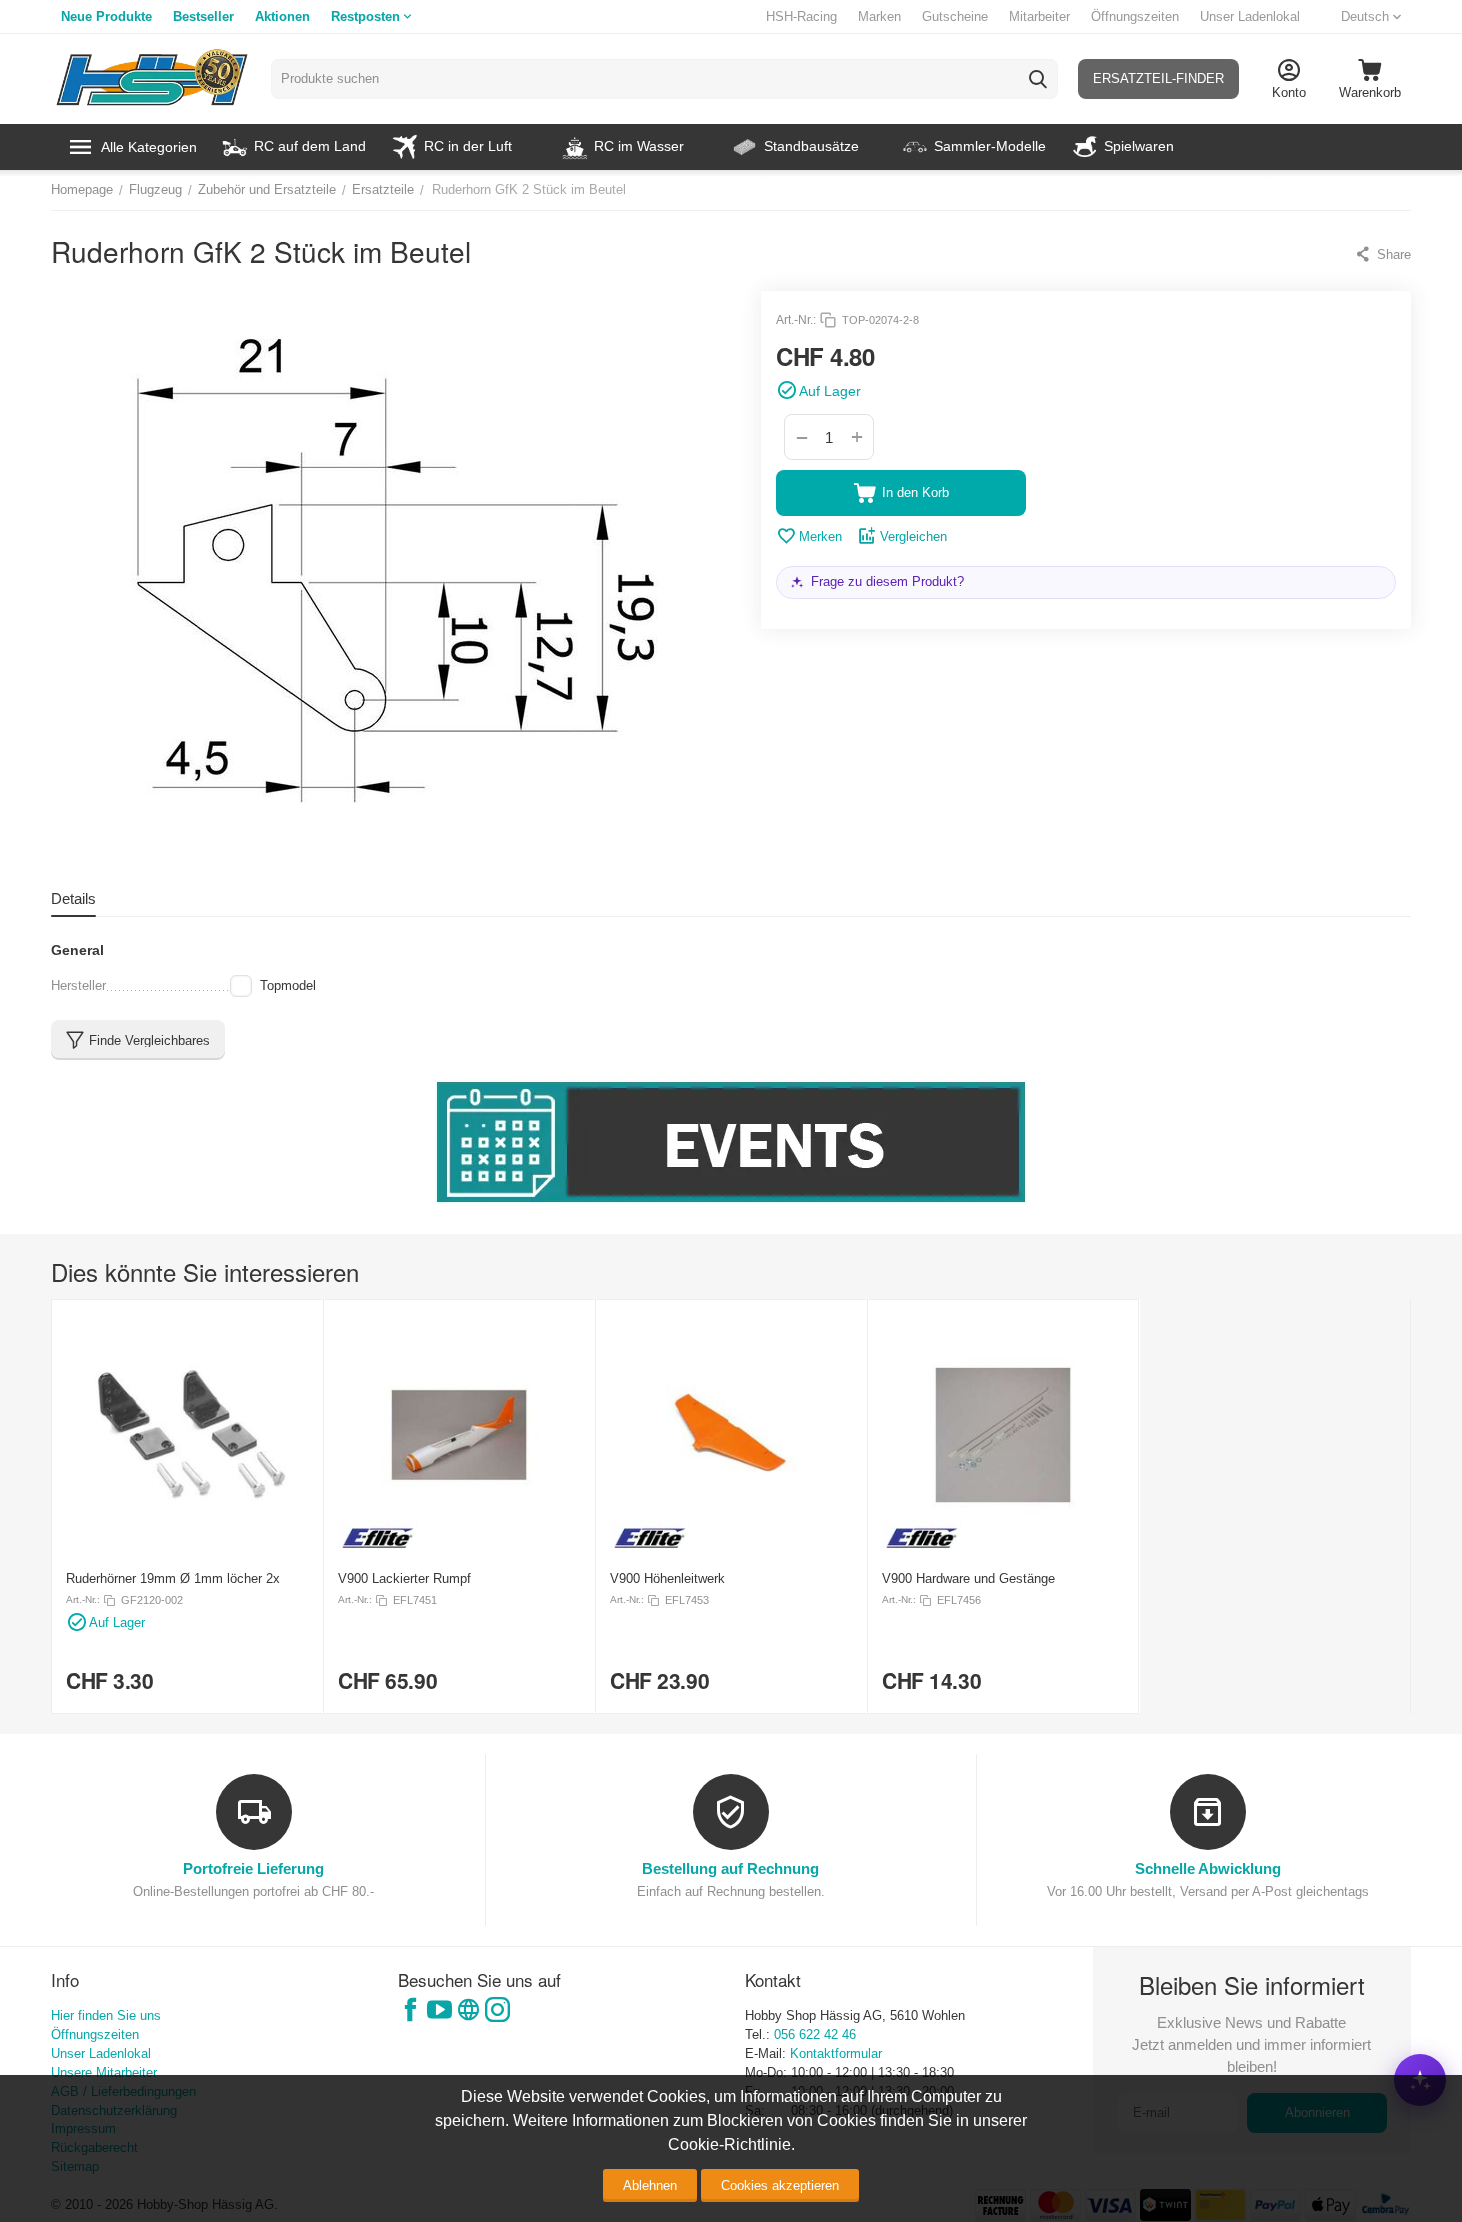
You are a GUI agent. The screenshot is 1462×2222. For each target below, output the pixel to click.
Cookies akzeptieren (780, 2185)
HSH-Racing (801, 16)
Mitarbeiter (1039, 16)
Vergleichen (913, 536)
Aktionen (282, 16)
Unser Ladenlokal (1250, 16)
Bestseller (203, 16)
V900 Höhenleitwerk (667, 1578)
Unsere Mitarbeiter (104, 2072)
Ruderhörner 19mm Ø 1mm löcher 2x (173, 1578)
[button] (1382, 254)
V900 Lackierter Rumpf (404, 1578)
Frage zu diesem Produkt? (887, 581)
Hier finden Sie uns (106, 2015)
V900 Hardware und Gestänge (968, 1578)
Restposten (365, 16)
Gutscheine (955, 16)
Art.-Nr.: (796, 320)
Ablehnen (650, 2185)
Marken (879, 16)
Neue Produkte (106, 16)
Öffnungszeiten (1135, 16)
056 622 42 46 (815, 2034)
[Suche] (1038, 79)
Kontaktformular (836, 2053)
